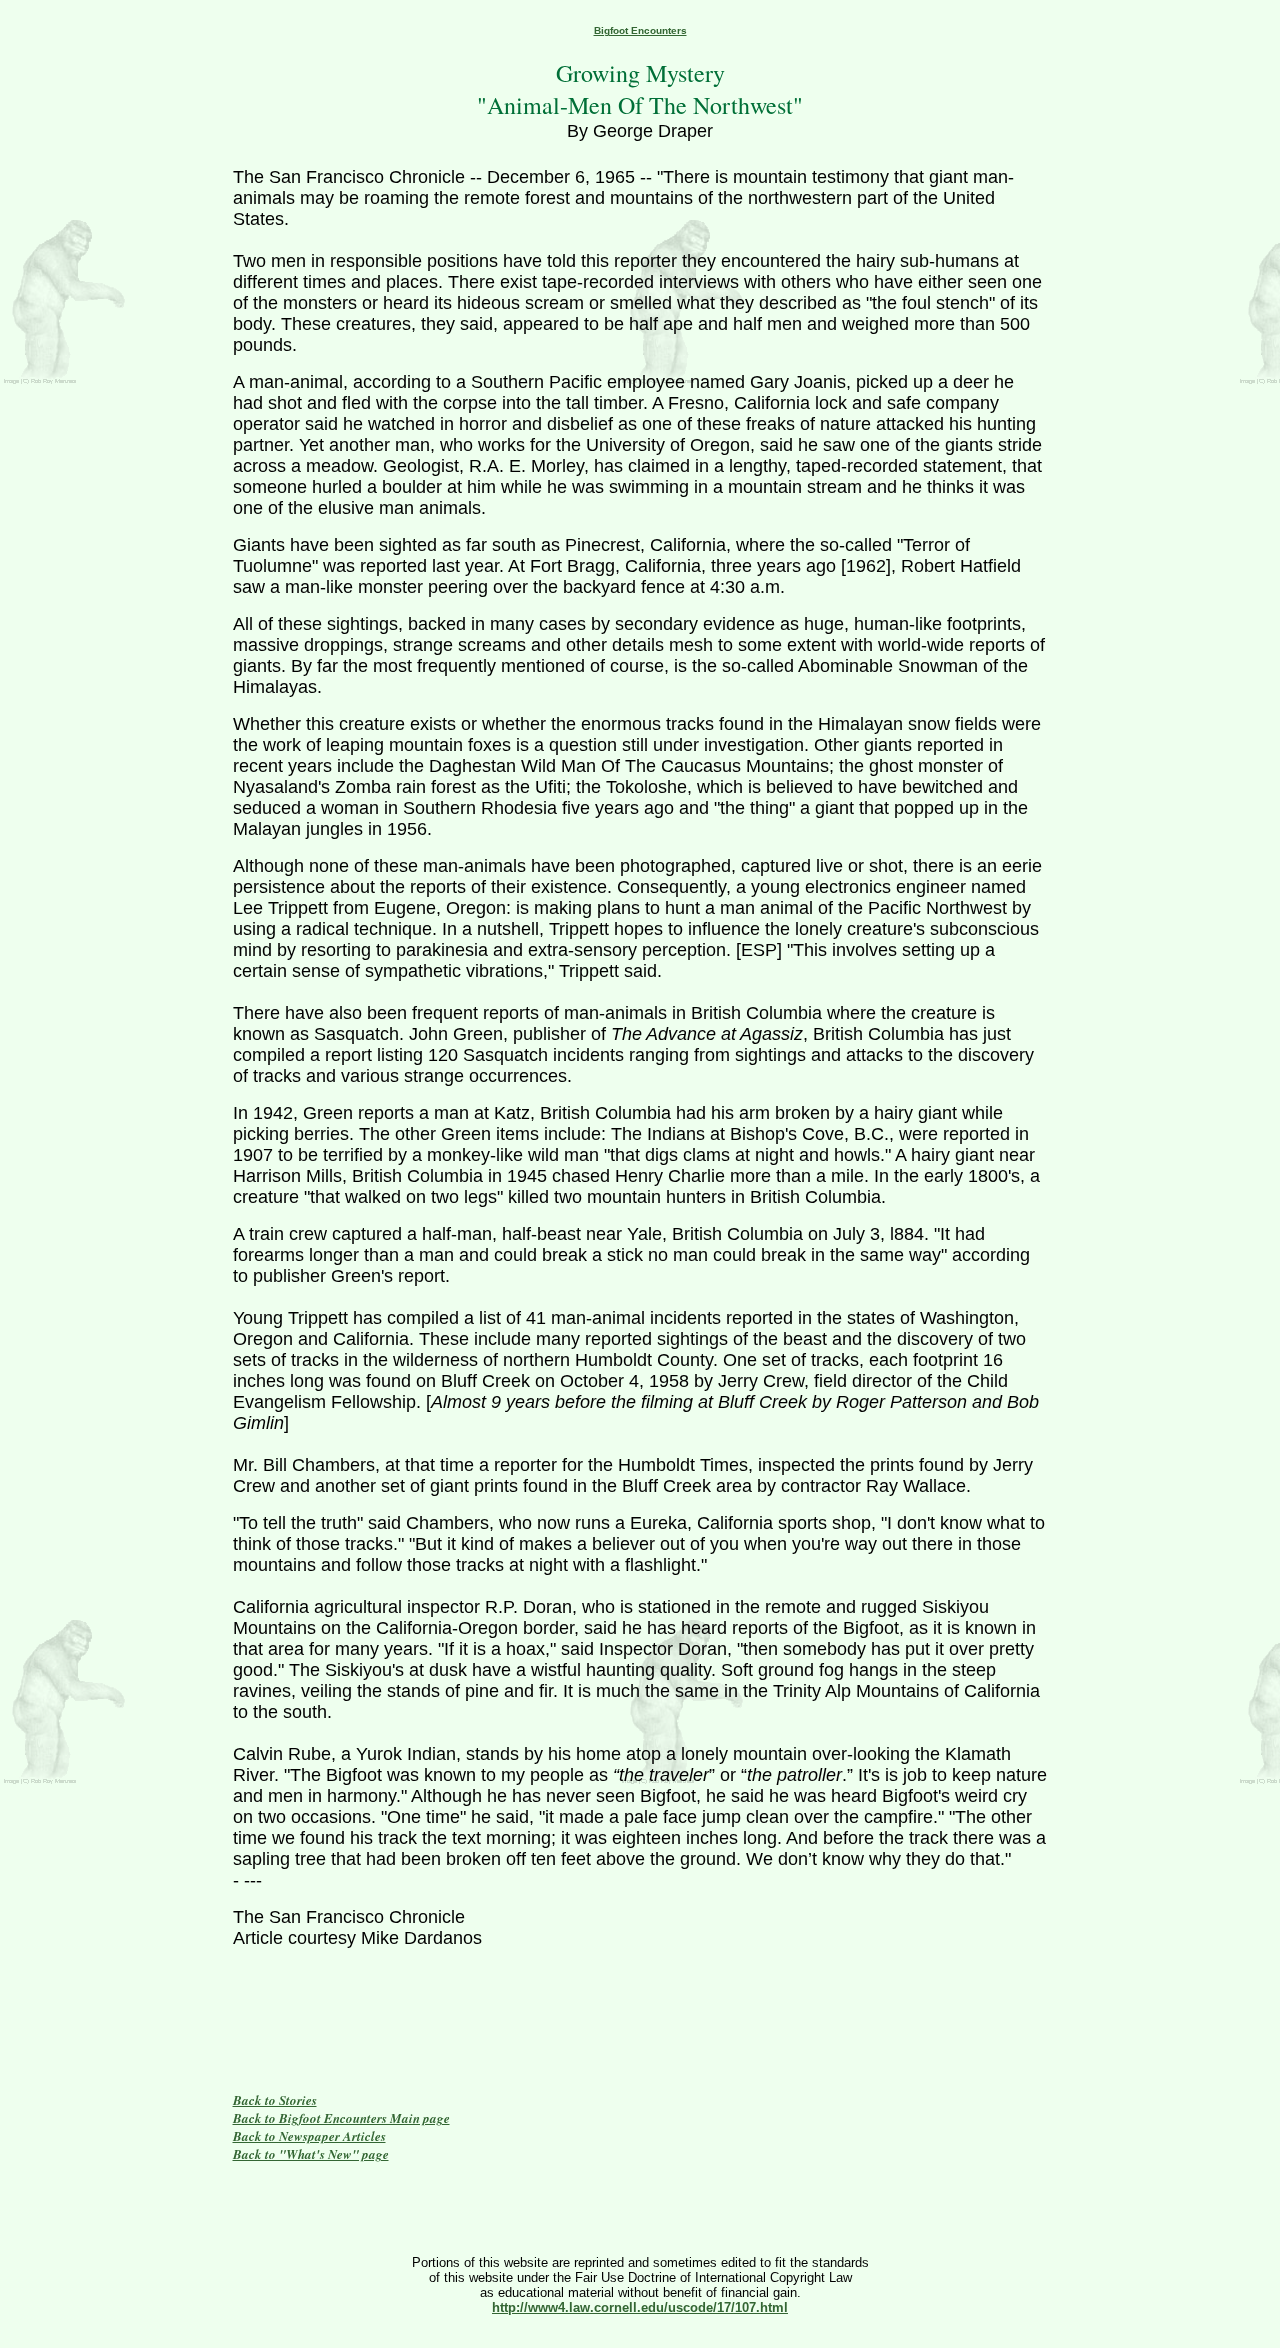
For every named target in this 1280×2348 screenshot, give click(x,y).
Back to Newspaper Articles (309, 2136)
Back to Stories (275, 2100)
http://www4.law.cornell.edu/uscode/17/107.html (640, 2307)
